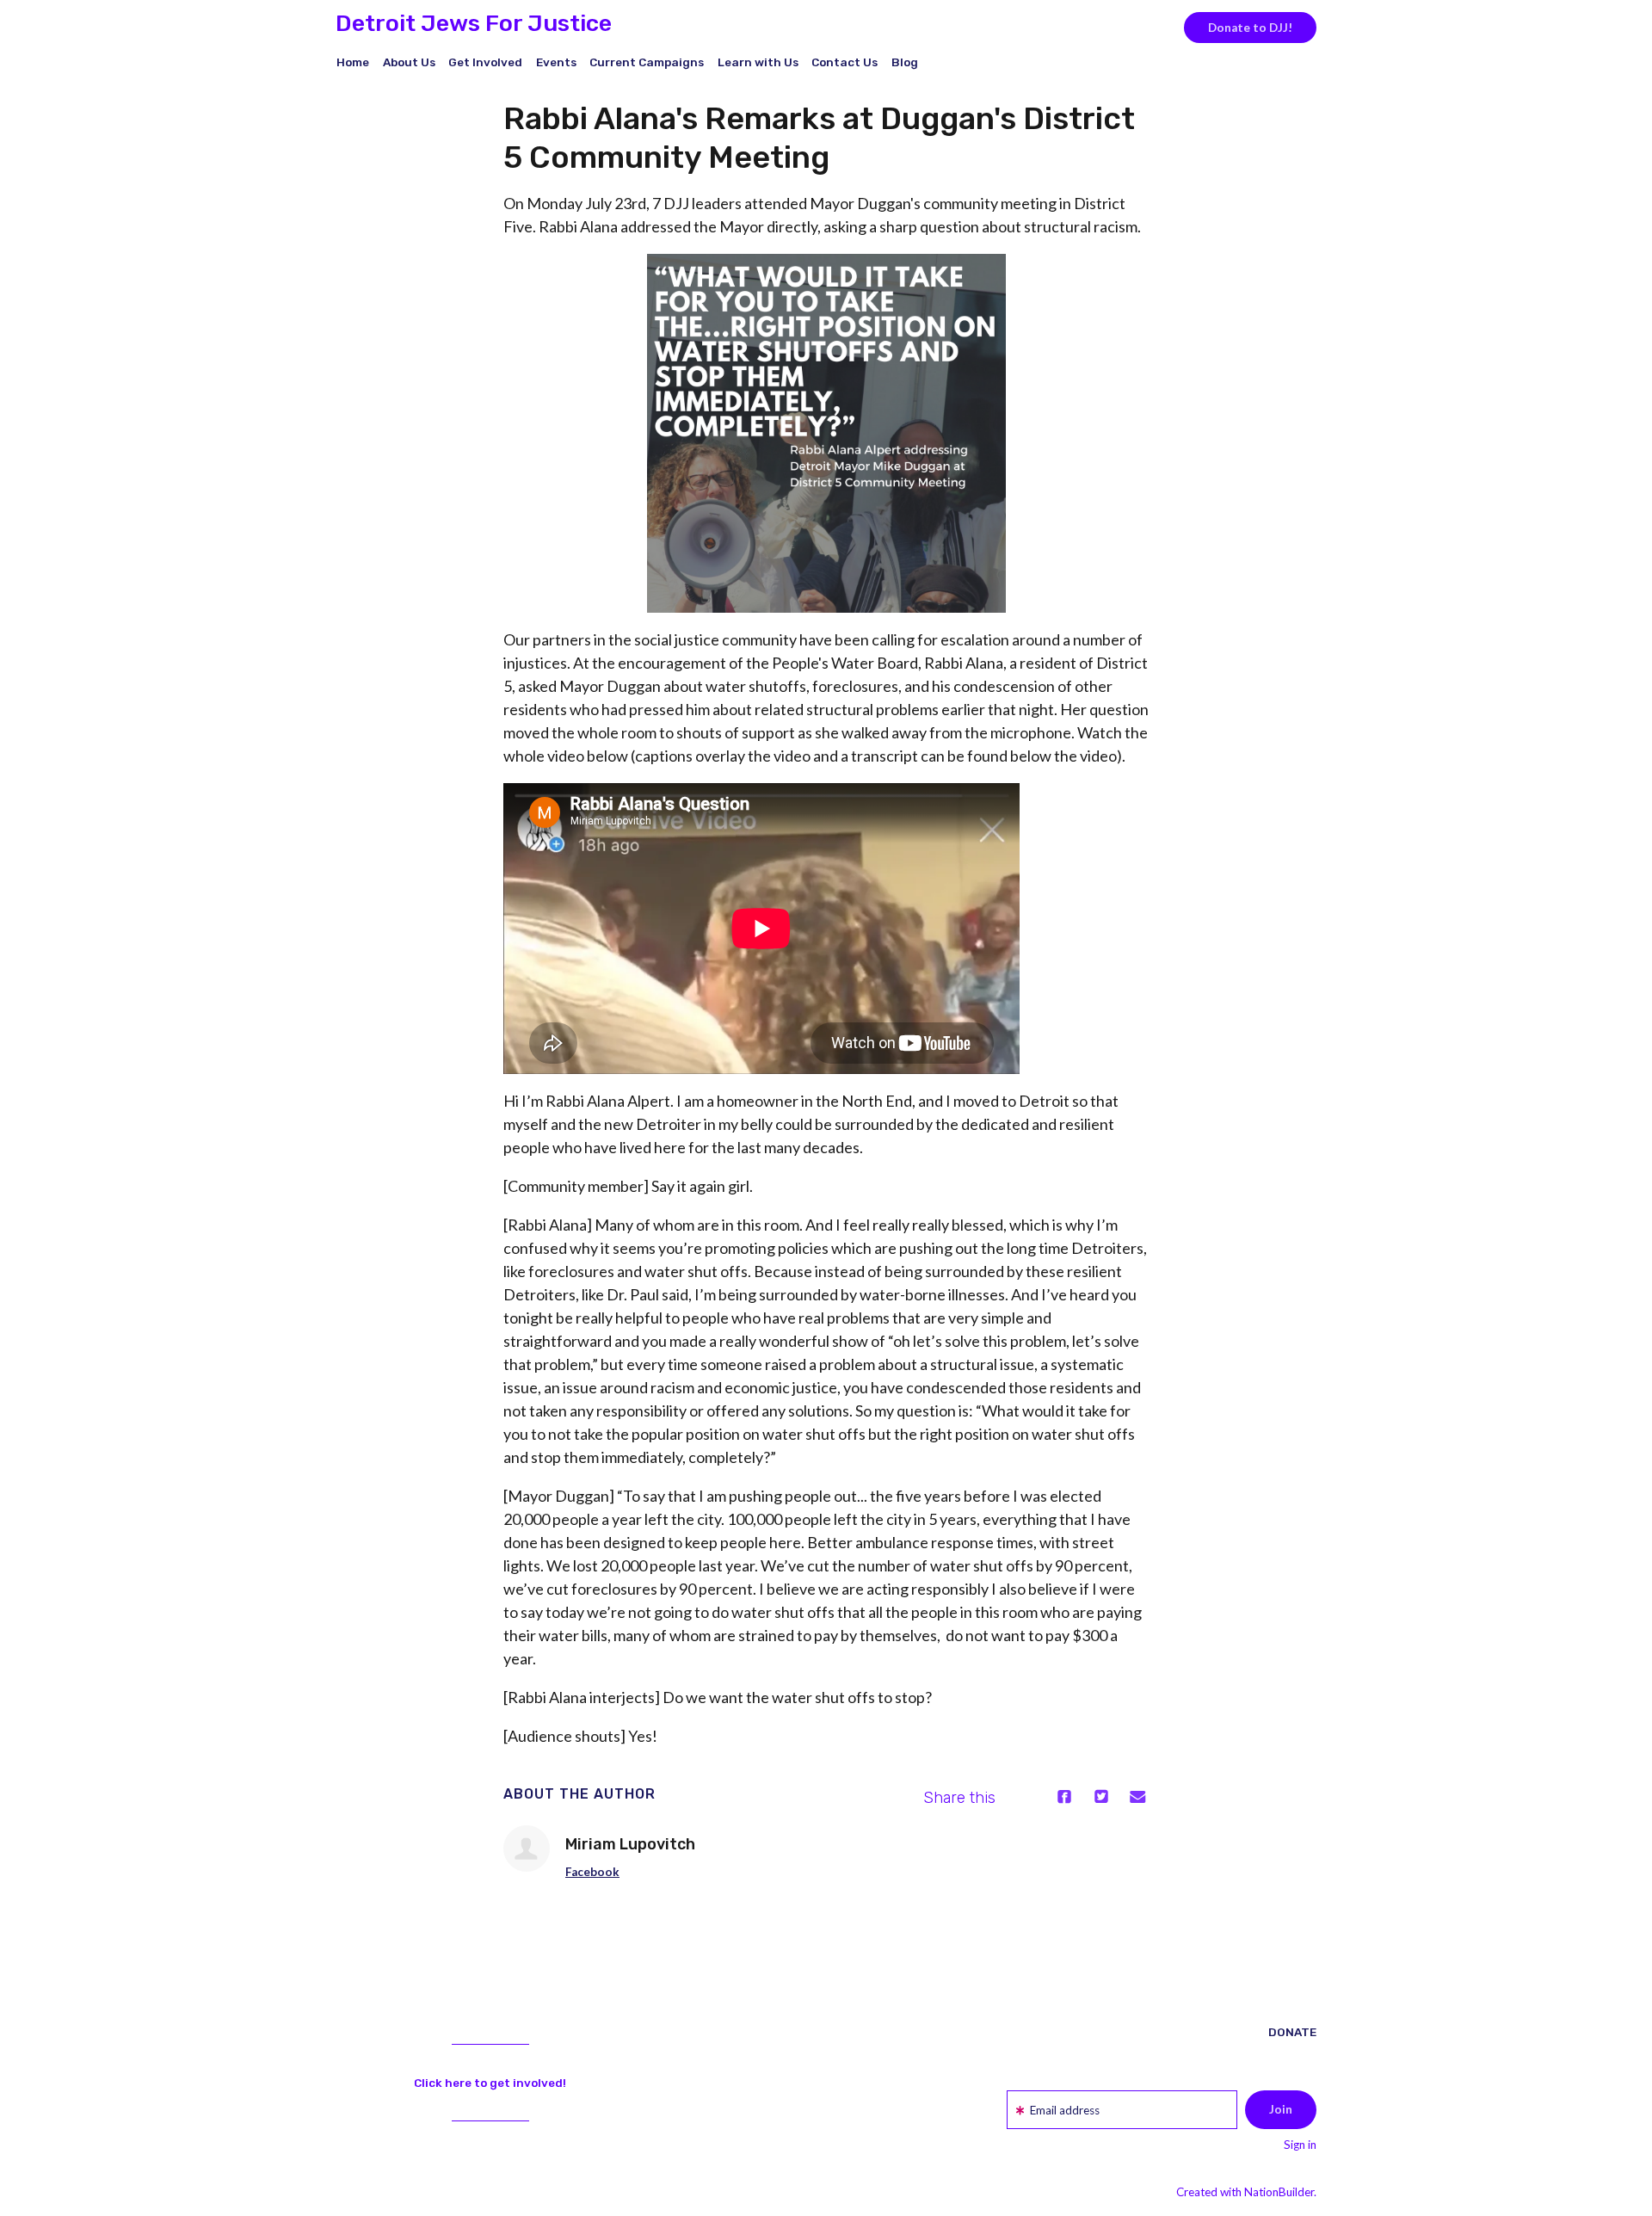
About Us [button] (409, 62)
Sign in (1300, 2145)
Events (556, 62)
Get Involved (485, 62)
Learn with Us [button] (758, 62)
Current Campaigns (647, 62)
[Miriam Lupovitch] (527, 1849)
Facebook (592, 1872)
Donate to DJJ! (1250, 28)
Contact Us (844, 62)
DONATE (1292, 2032)
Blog (905, 62)
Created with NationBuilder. (1246, 2192)
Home (353, 62)
